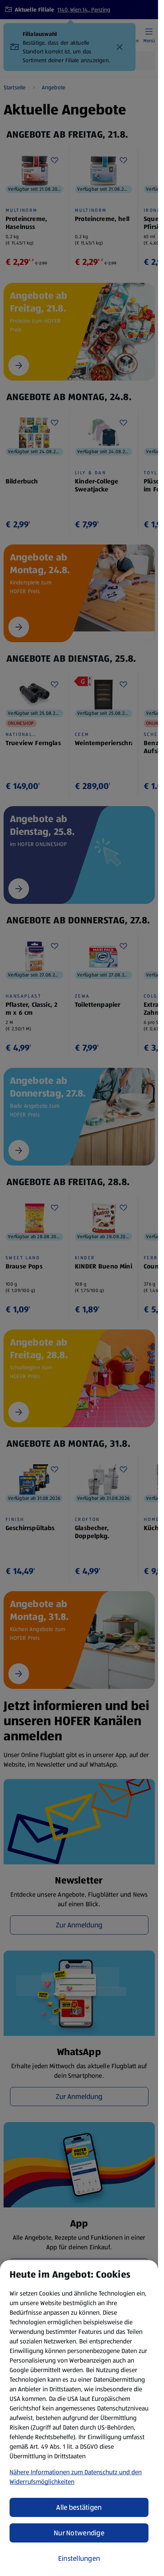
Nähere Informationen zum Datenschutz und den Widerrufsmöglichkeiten (76, 2477)
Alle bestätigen (79, 2507)
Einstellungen (79, 2558)
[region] (79, 2418)
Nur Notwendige (79, 2533)
